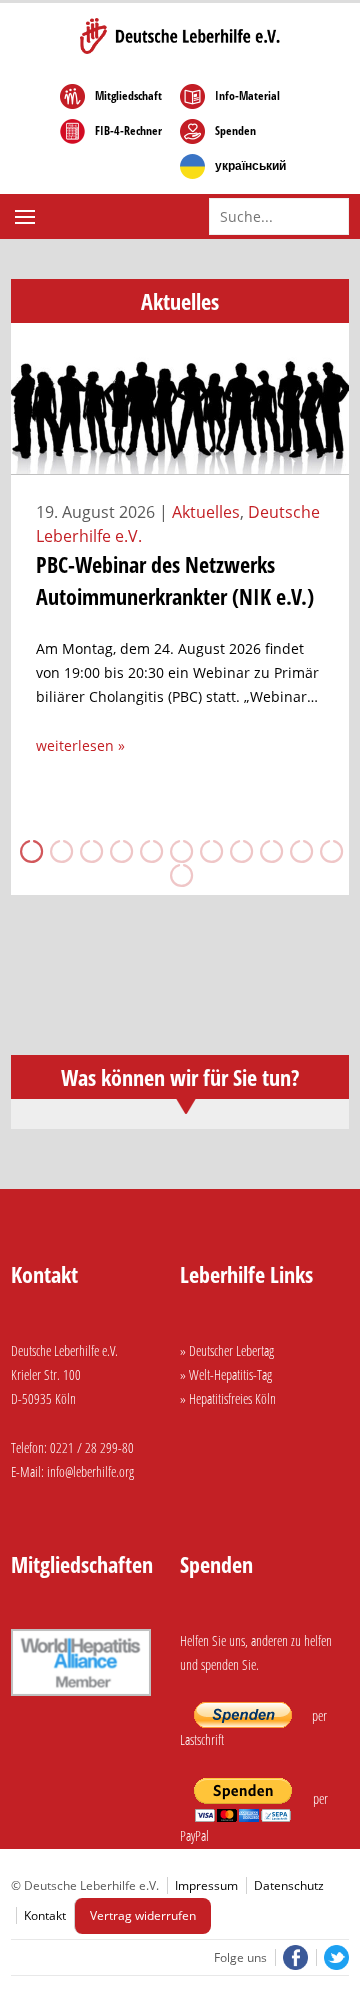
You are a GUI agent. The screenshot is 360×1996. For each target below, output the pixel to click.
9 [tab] (270, 851)
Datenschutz (289, 1885)
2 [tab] (60, 851)
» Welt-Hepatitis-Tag (226, 1374)
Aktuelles (206, 512)
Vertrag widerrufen (143, 1915)
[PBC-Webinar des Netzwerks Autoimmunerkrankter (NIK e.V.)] (180, 462)
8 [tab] (240, 851)
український (250, 166)
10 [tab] (300, 851)
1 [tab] (30, 851)
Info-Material (247, 96)
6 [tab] (180, 851)
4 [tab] (120, 851)
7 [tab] (210, 851)
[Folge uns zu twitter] (332, 1957)
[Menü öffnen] (27, 217)
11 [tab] (330, 851)
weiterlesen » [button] (80, 745)
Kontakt (45, 1915)
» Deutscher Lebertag (227, 1350)
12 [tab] (180, 875)
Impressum (206, 1885)
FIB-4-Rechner (128, 131)
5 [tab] (150, 851)
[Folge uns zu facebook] (293, 1957)
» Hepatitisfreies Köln (228, 1398)
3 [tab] (90, 851)
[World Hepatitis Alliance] (81, 1698)
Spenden (235, 131)
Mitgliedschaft (128, 96)
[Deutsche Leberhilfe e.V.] (180, 36)
